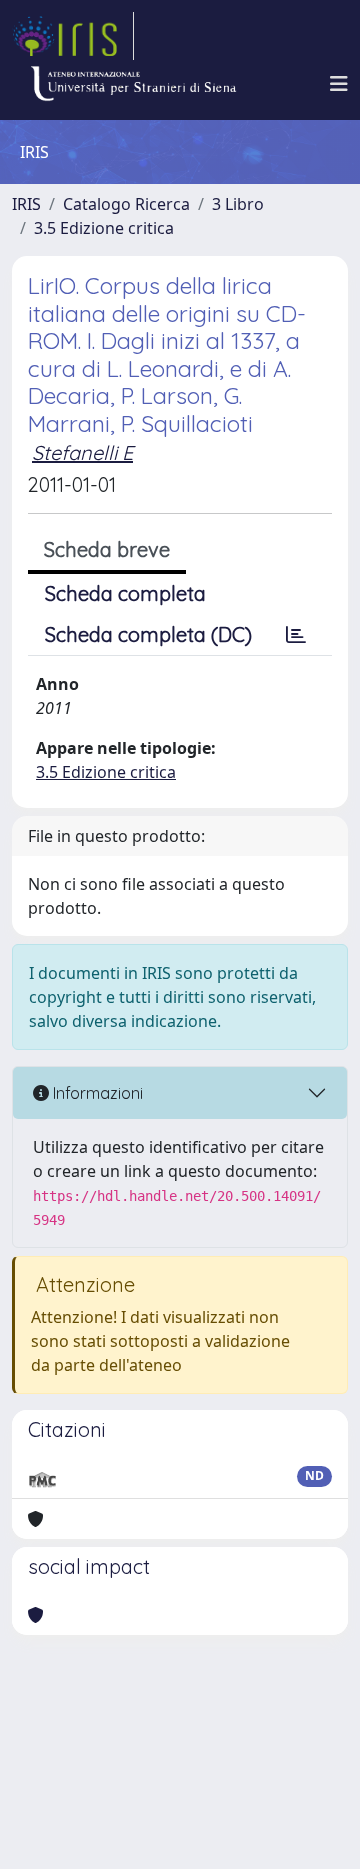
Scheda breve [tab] (107, 549)
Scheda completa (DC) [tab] (148, 634)
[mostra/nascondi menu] (339, 84)
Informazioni (96, 1093)
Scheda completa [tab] (125, 593)
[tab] (296, 635)
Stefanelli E (82, 452)
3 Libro (238, 204)
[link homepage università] (133, 84)
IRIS (26, 204)
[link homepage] (73, 36)
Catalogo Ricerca (126, 204)
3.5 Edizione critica (104, 228)
